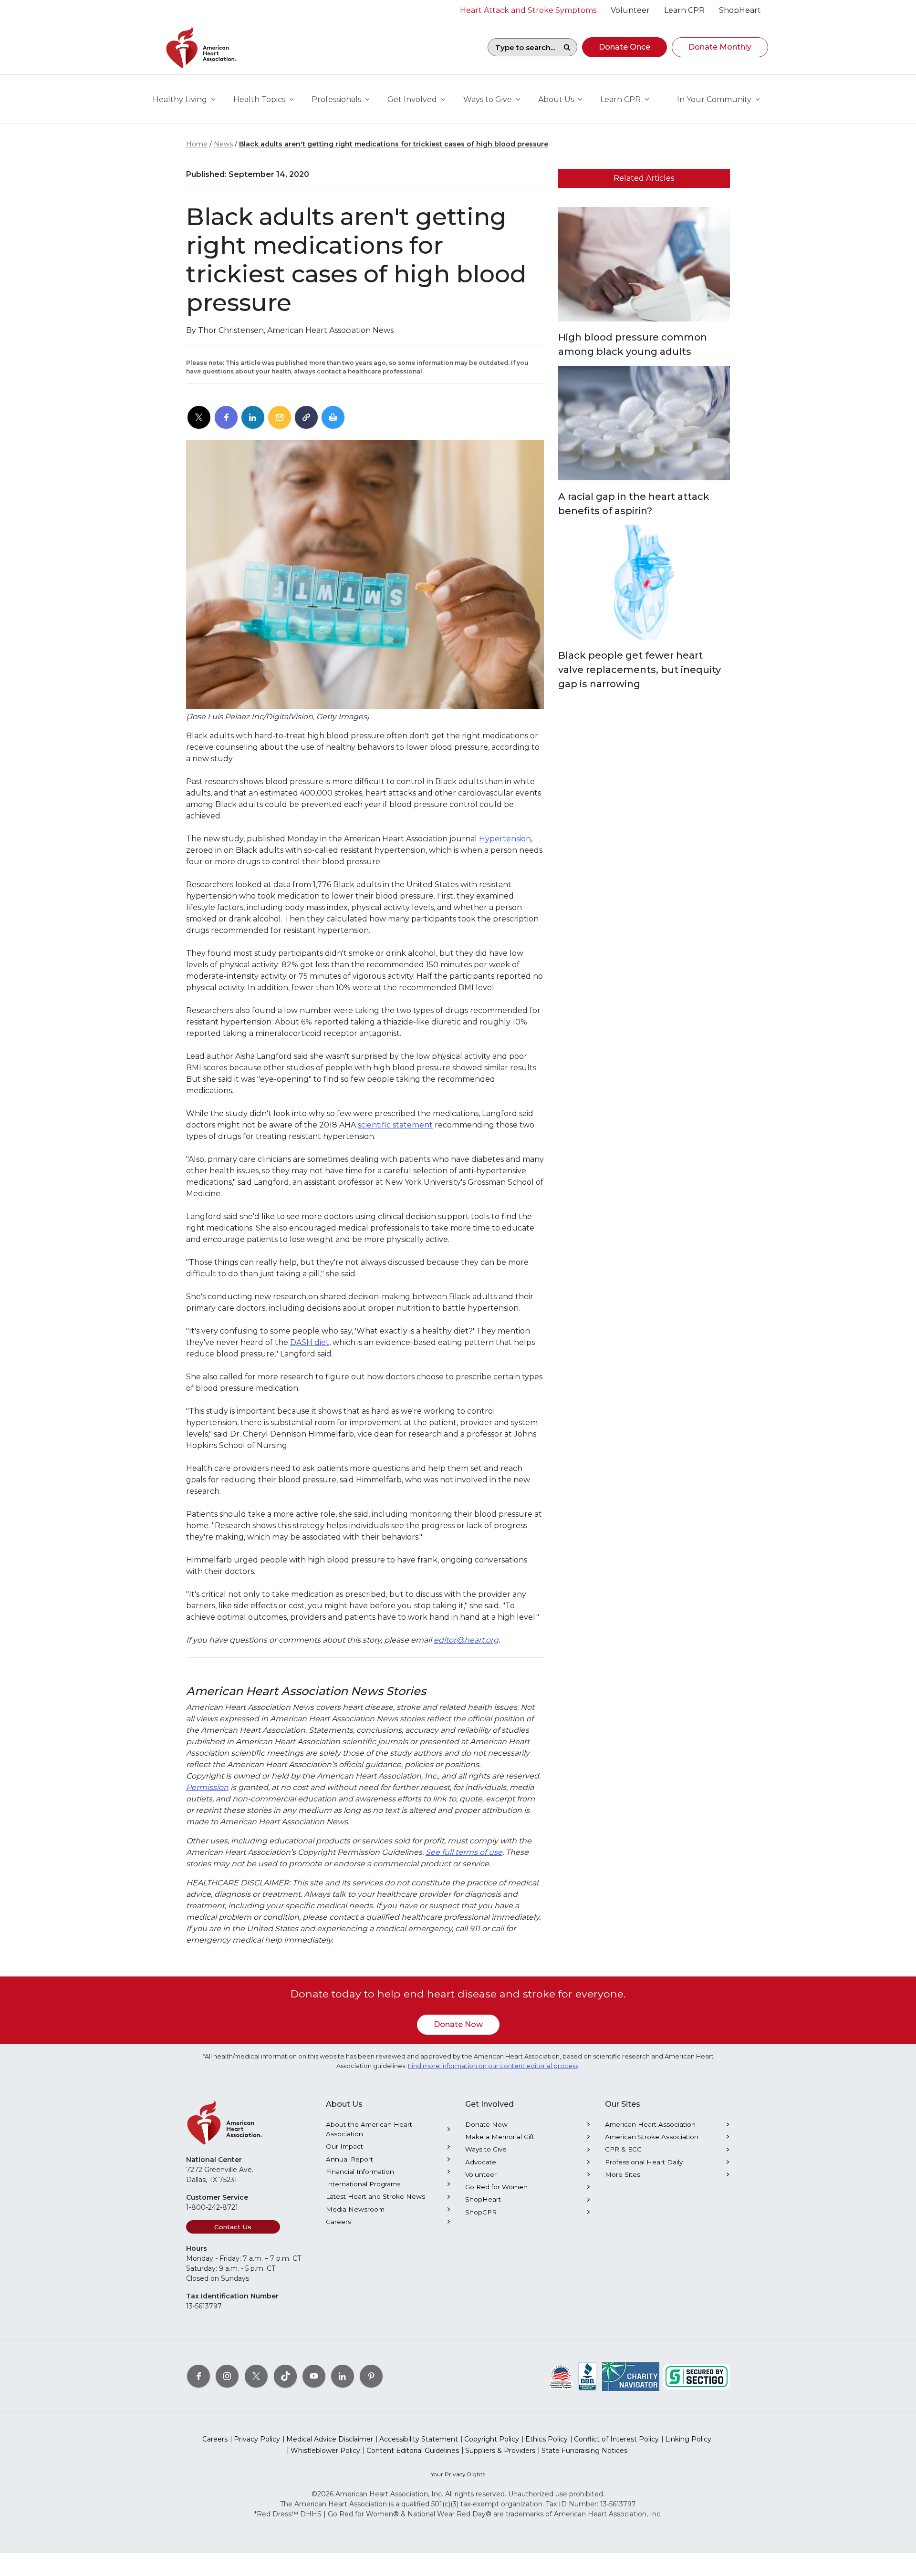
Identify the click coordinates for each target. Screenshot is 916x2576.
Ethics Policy (546, 2439)
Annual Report (349, 2159)
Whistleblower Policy (325, 2451)
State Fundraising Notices (584, 2451)
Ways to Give (486, 2149)
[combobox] (522, 47)
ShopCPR (481, 2212)
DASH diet (310, 1342)
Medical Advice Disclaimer (330, 2439)
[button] (625, 47)
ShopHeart (483, 2199)
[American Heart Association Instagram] (227, 2376)
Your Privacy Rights (458, 2474)
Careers (338, 2222)
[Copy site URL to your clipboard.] (306, 418)
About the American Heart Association (369, 2129)
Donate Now (458, 2024)
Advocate (481, 2162)
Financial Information (360, 2172)
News (223, 144)
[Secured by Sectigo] (697, 2376)
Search (567, 47)
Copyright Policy (492, 2439)
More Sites (623, 2174)
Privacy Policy (257, 2439)
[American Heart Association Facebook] (198, 2376)
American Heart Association (650, 2124)
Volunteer (481, 2174)
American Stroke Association (652, 2137)
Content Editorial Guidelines (413, 2451)
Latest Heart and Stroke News (375, 2196)
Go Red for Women (496, 2187)
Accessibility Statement (419, 2439)
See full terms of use (464, 1852)
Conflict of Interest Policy (616, 2439)
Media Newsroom (355, 2209)
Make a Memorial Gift (500, 2137)
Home (197, 144)
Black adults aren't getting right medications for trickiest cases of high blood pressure (394, 144)
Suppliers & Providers (500, 2451)
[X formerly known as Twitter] (256, 2376)
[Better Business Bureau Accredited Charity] (588, 2376)
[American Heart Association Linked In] (343, 2376)
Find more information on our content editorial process (493, 2066)
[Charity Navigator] (631, 2376)
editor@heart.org (466, 1640)
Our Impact (344, 2146)
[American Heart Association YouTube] (314, 2376)
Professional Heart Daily (644, 2162)
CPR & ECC (623, 2149)
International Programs (363, 2184)
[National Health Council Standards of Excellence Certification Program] (561, 2376)
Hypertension (505, 839)
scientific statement (395, 1125)
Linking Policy (688, 2439)
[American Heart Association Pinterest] (371, 2376)
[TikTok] (285, 2376)
